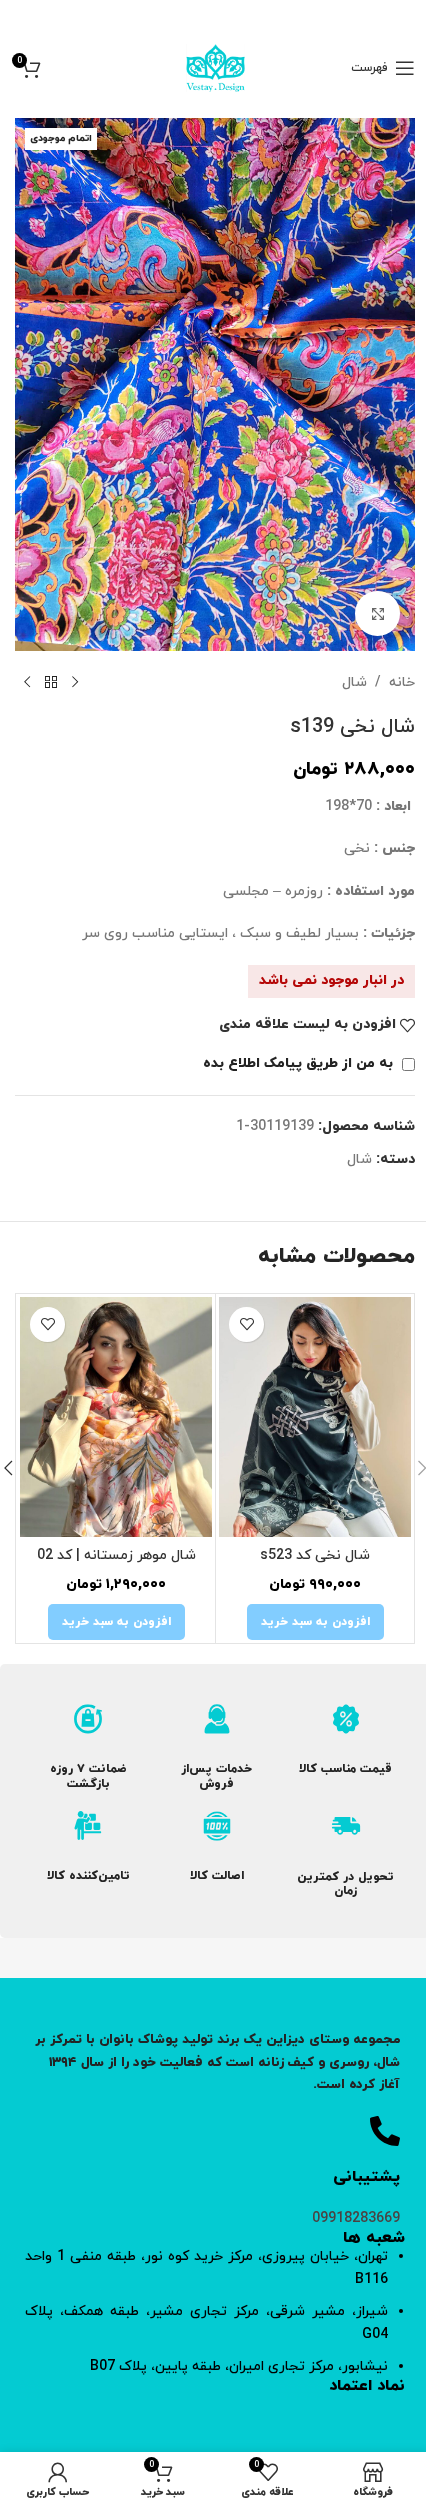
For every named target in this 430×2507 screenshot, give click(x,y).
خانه (402, 682)
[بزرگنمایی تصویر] (377, 613)
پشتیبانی (366, 2177)
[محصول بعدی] (27, 683)
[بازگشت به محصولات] (51, 683)
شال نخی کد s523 (315, 1555)
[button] (315, 1622)
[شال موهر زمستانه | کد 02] (116, 1417)
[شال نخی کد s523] (315, 1417)
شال (354, 682)
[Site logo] (215, 66)
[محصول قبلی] (75, 683)
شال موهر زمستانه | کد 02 (116, 1555)
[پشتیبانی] (385, 2131)
